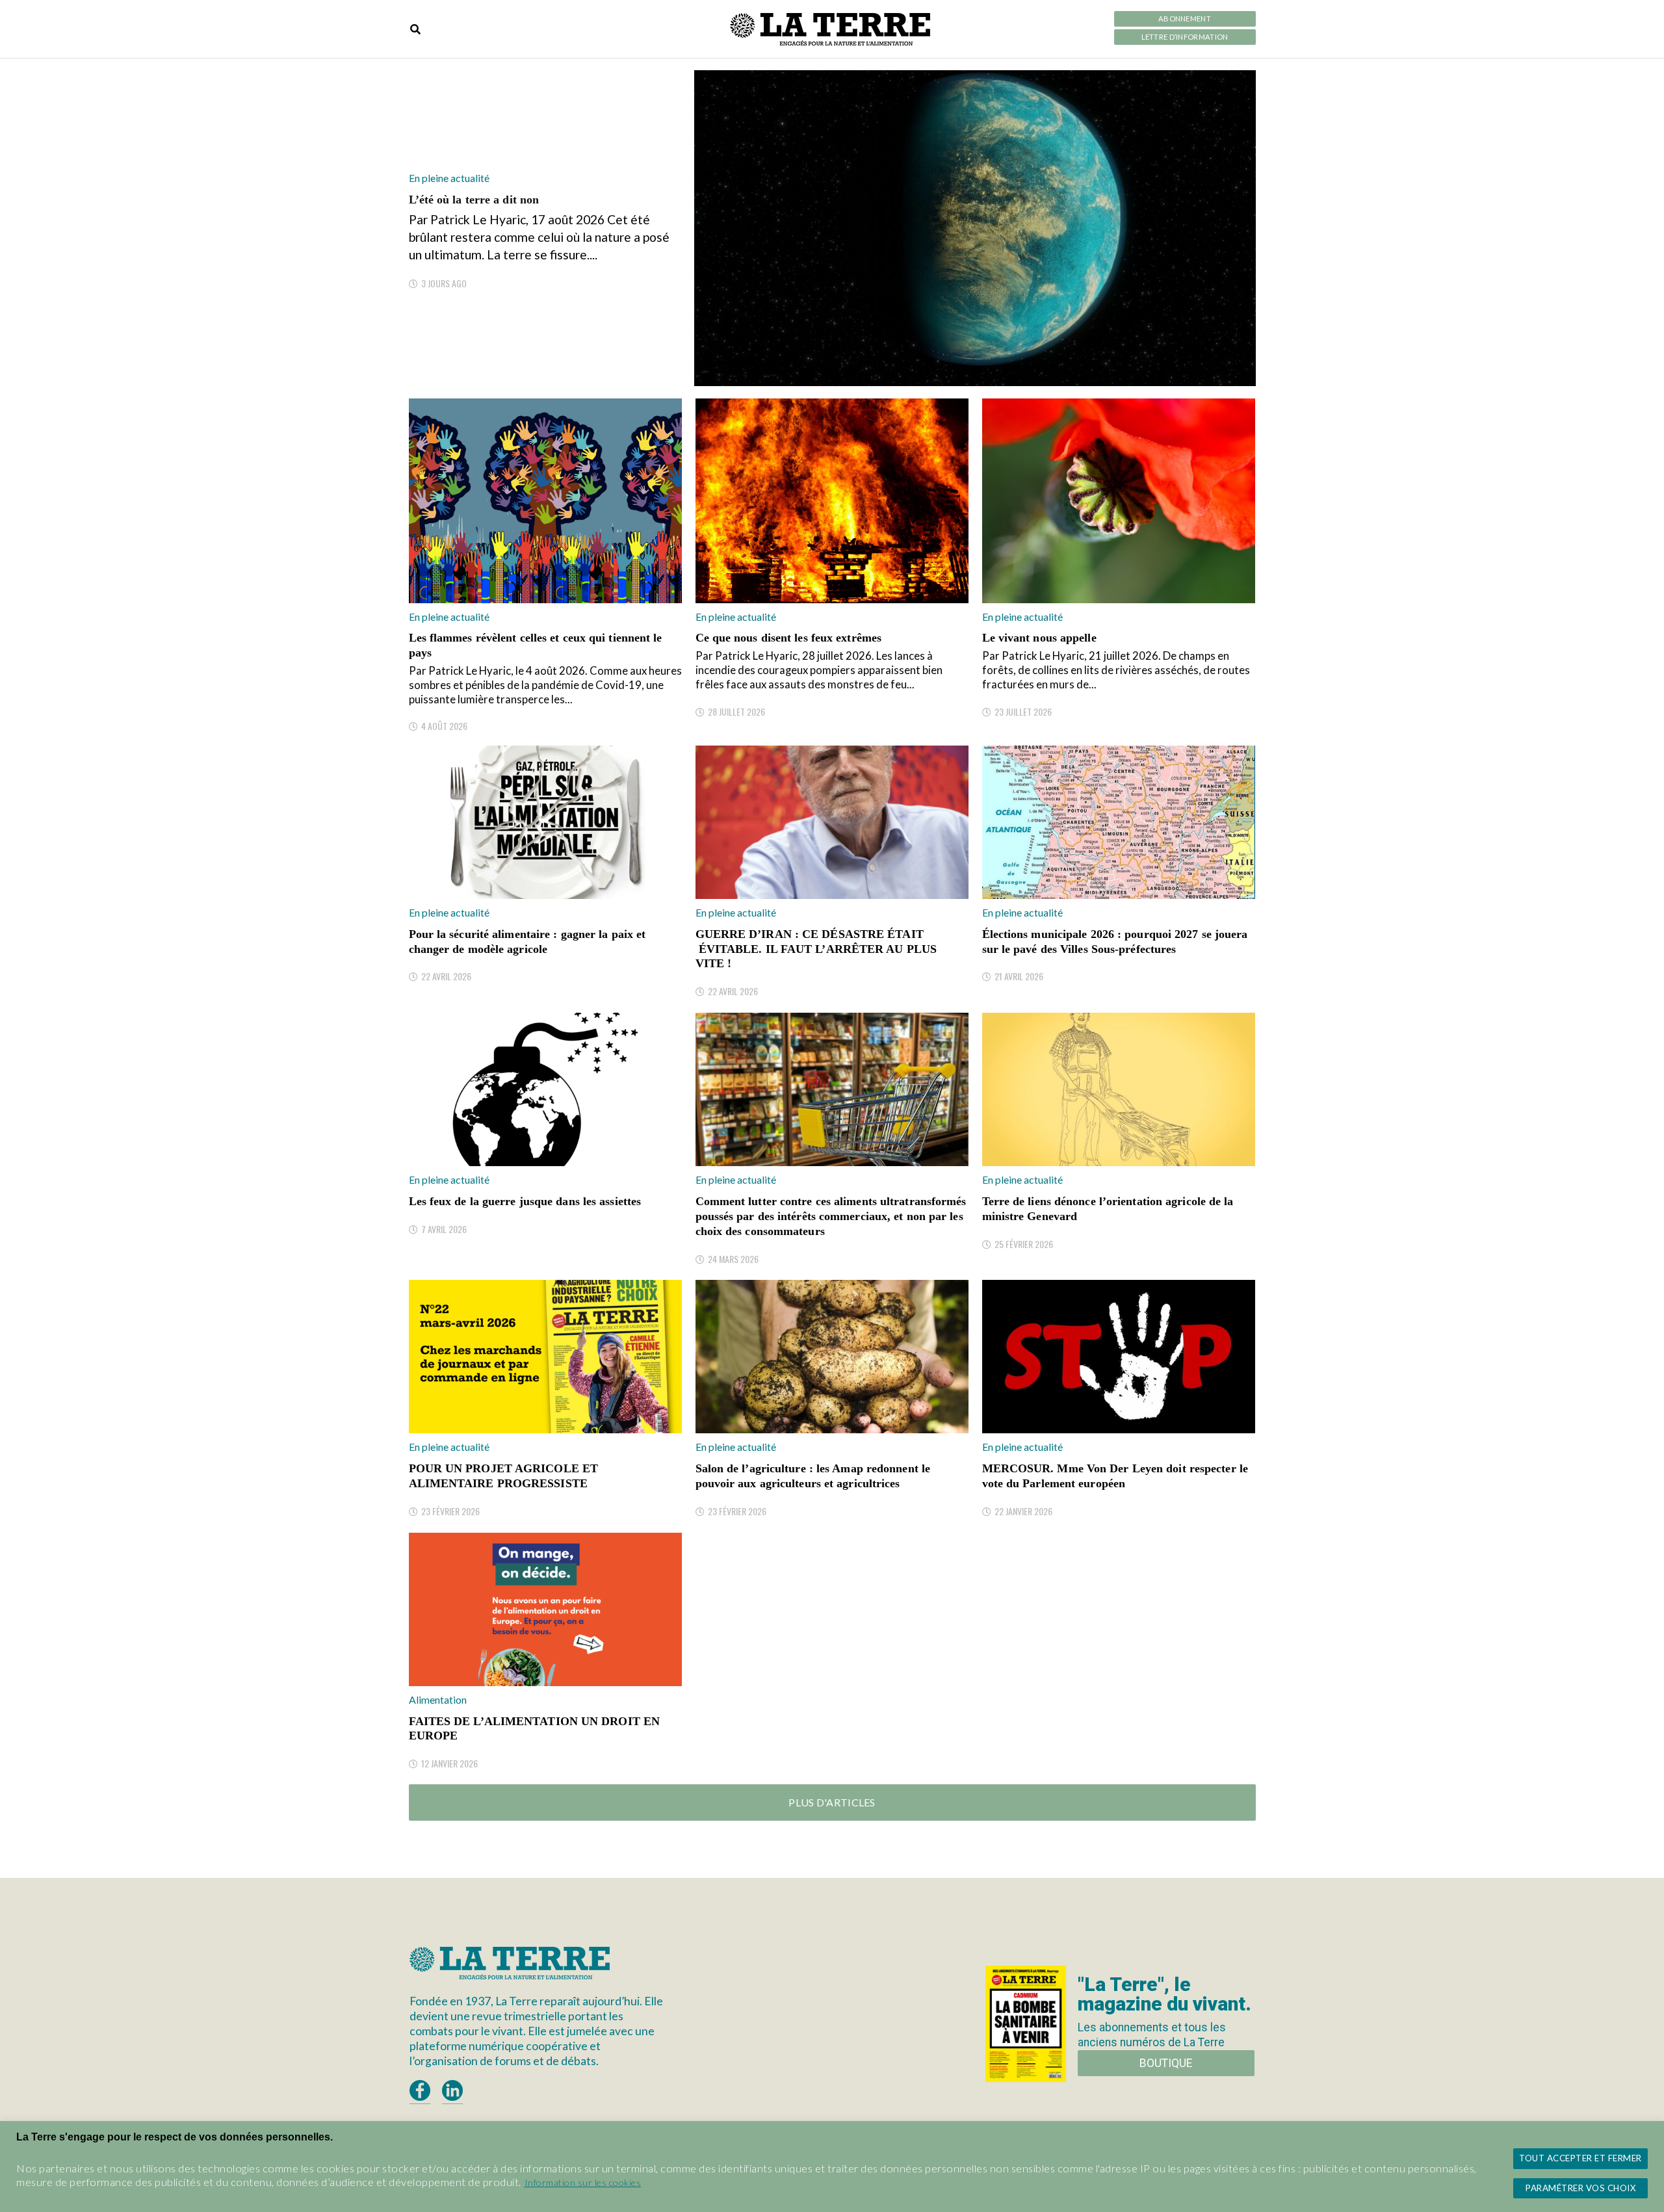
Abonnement (1185, 19)
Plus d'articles (832, 1802)
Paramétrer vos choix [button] (1580, 2188)
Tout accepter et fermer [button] (1580, 2158)
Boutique (1166, 2063)
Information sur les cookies (583, 2182)
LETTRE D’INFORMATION (1185, 37)
